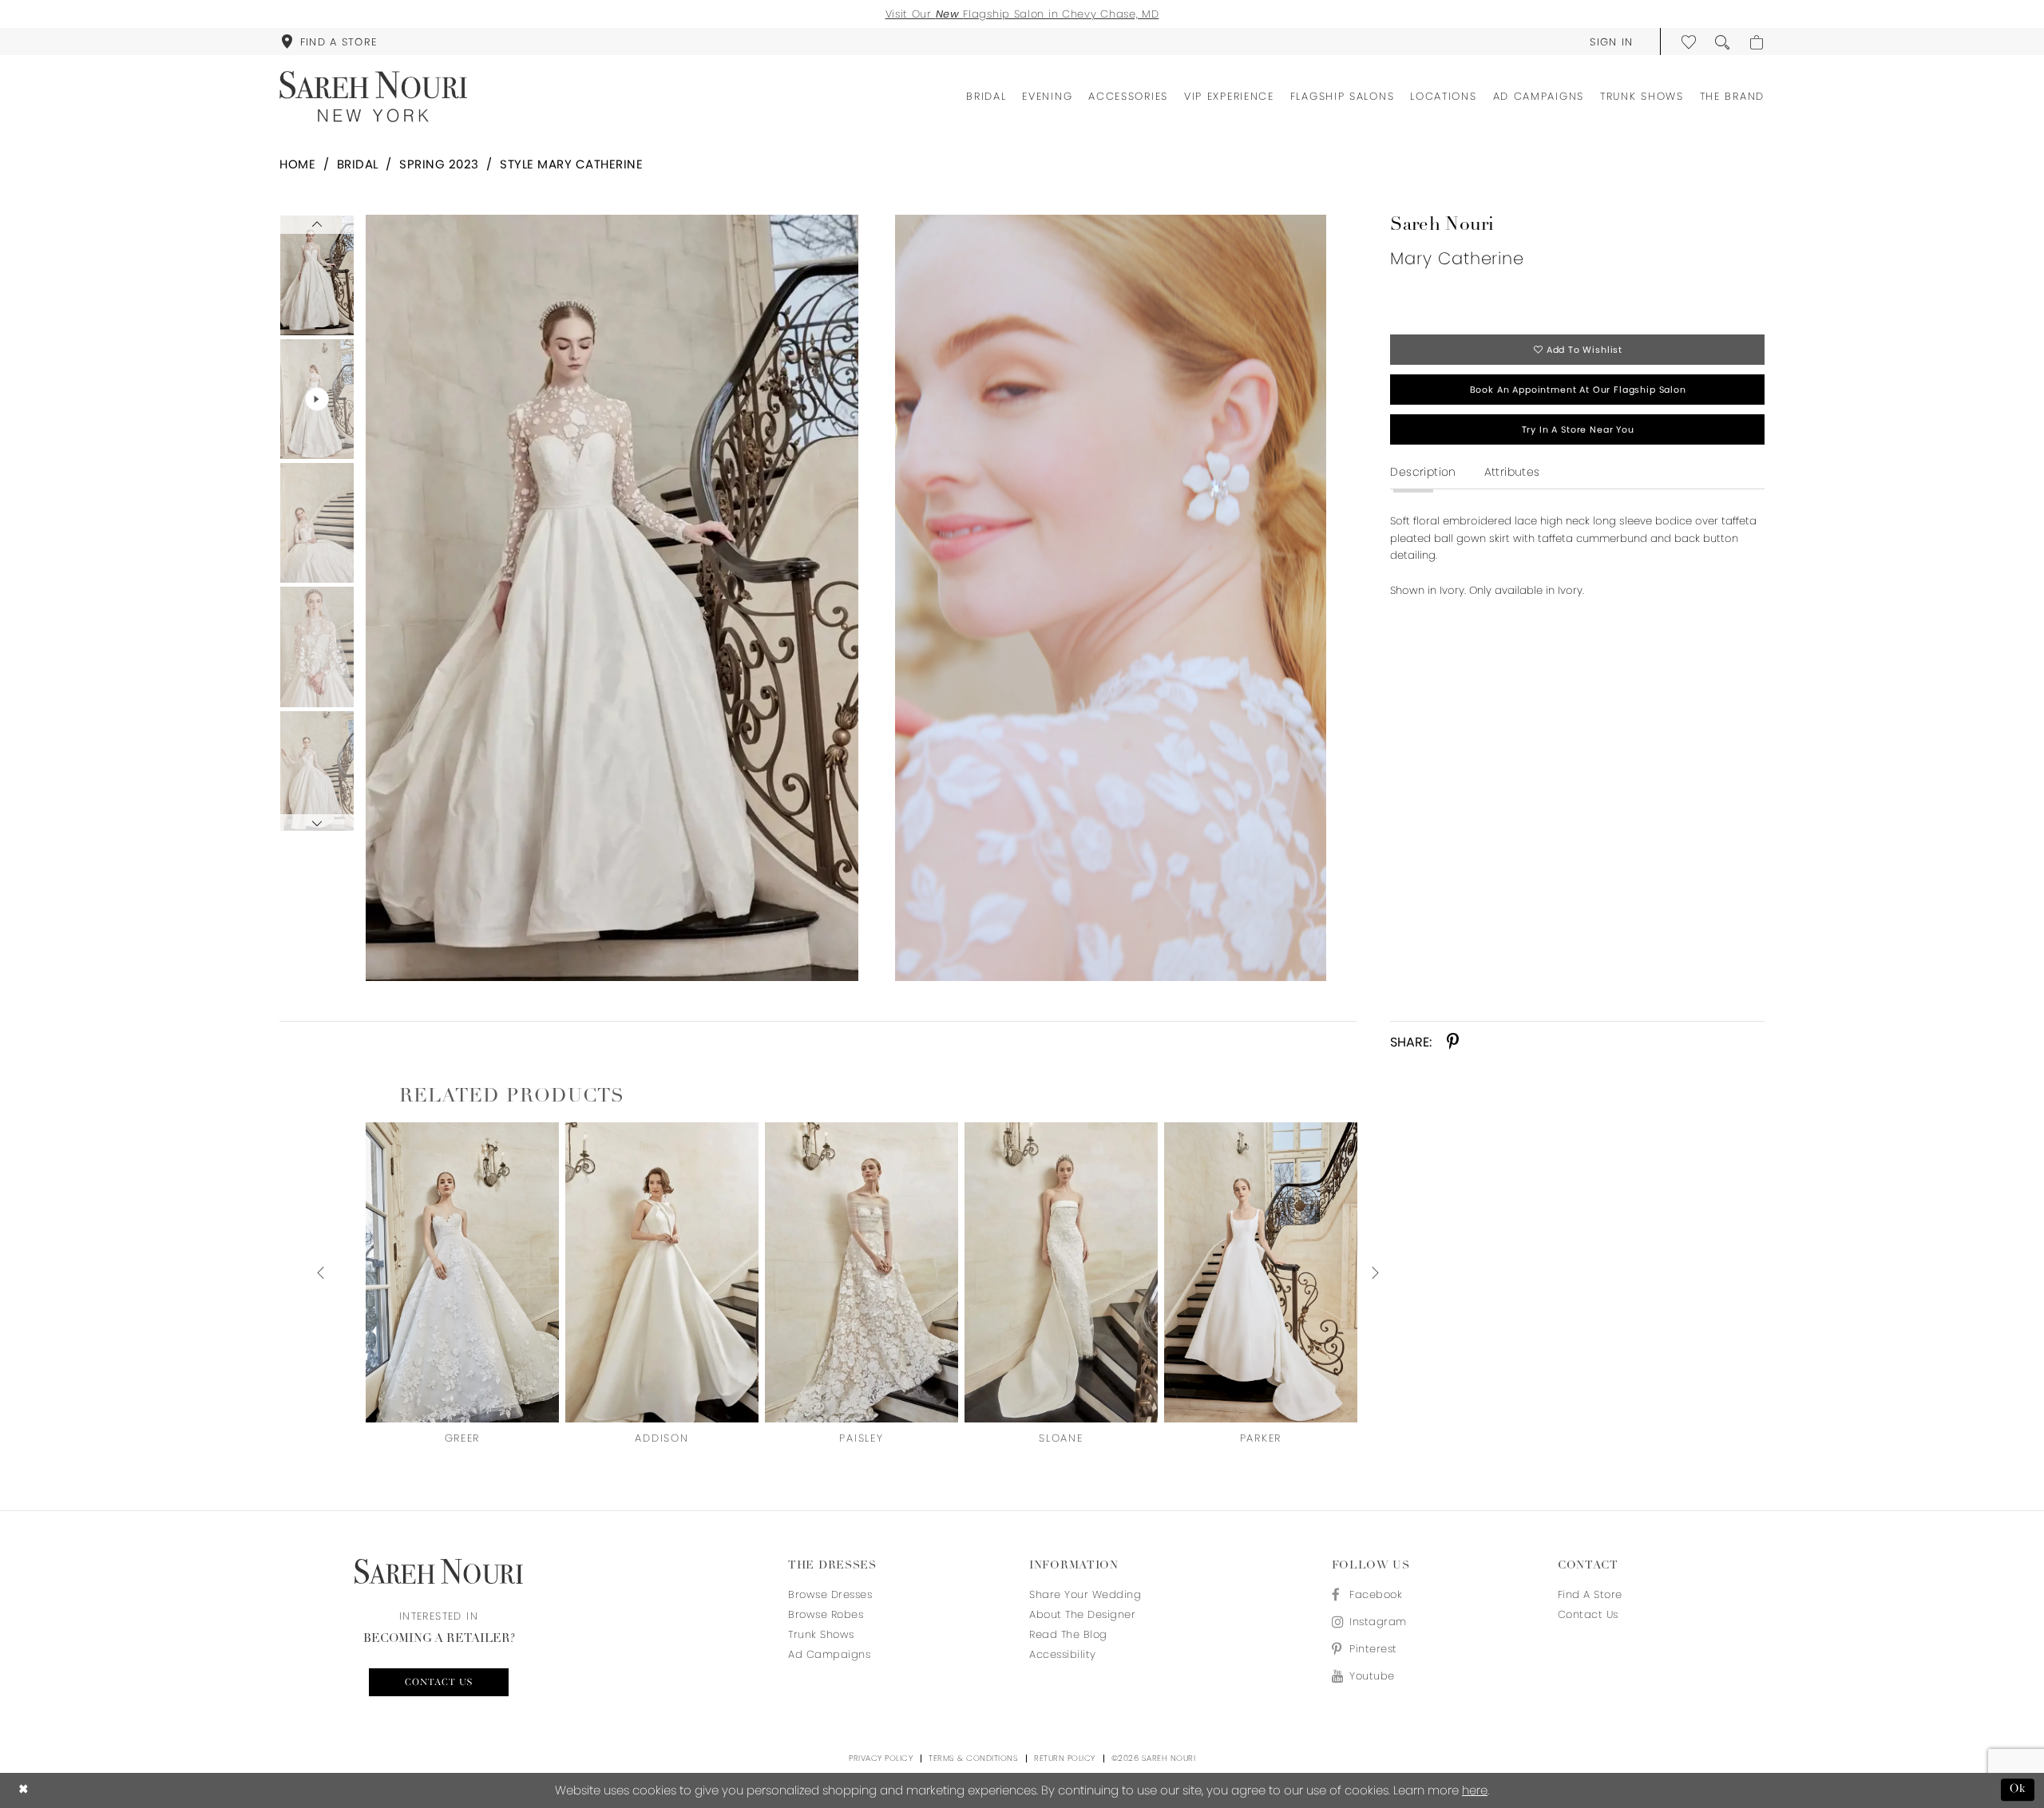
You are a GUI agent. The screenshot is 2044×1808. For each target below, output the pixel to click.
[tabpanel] (609, 598)
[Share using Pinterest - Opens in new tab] (1453, 1042)
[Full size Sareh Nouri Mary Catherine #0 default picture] (612, 598)
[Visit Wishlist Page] (1689, 42)
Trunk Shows (821, 1634)
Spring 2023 (439, 164)
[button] (1612, 42)
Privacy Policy (881, 1758)
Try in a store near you (1578, 429)
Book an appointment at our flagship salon (1578, 390)
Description (1423, 472)
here (1475, 1790)
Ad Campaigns (829, 1654)
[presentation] (462, 1272)
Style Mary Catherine (571, 164)
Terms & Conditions (973, 1758)
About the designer (1082, 1614)
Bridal (358, 164)
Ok (2018, 1790)
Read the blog (1068, 1634)
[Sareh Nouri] (373, 97)
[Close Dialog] (24, 1790)
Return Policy (1065, 1758)
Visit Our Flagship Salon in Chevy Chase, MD (1022, 14)
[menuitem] (329, 42)
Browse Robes (826, 1614)
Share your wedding (1085, 1594)
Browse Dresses (830, 1594)
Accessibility (1063, 1654)
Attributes (1512, 472)
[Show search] (1723, 42)
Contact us (439, 1683)
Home (297, 164)
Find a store (1590, 1594)
